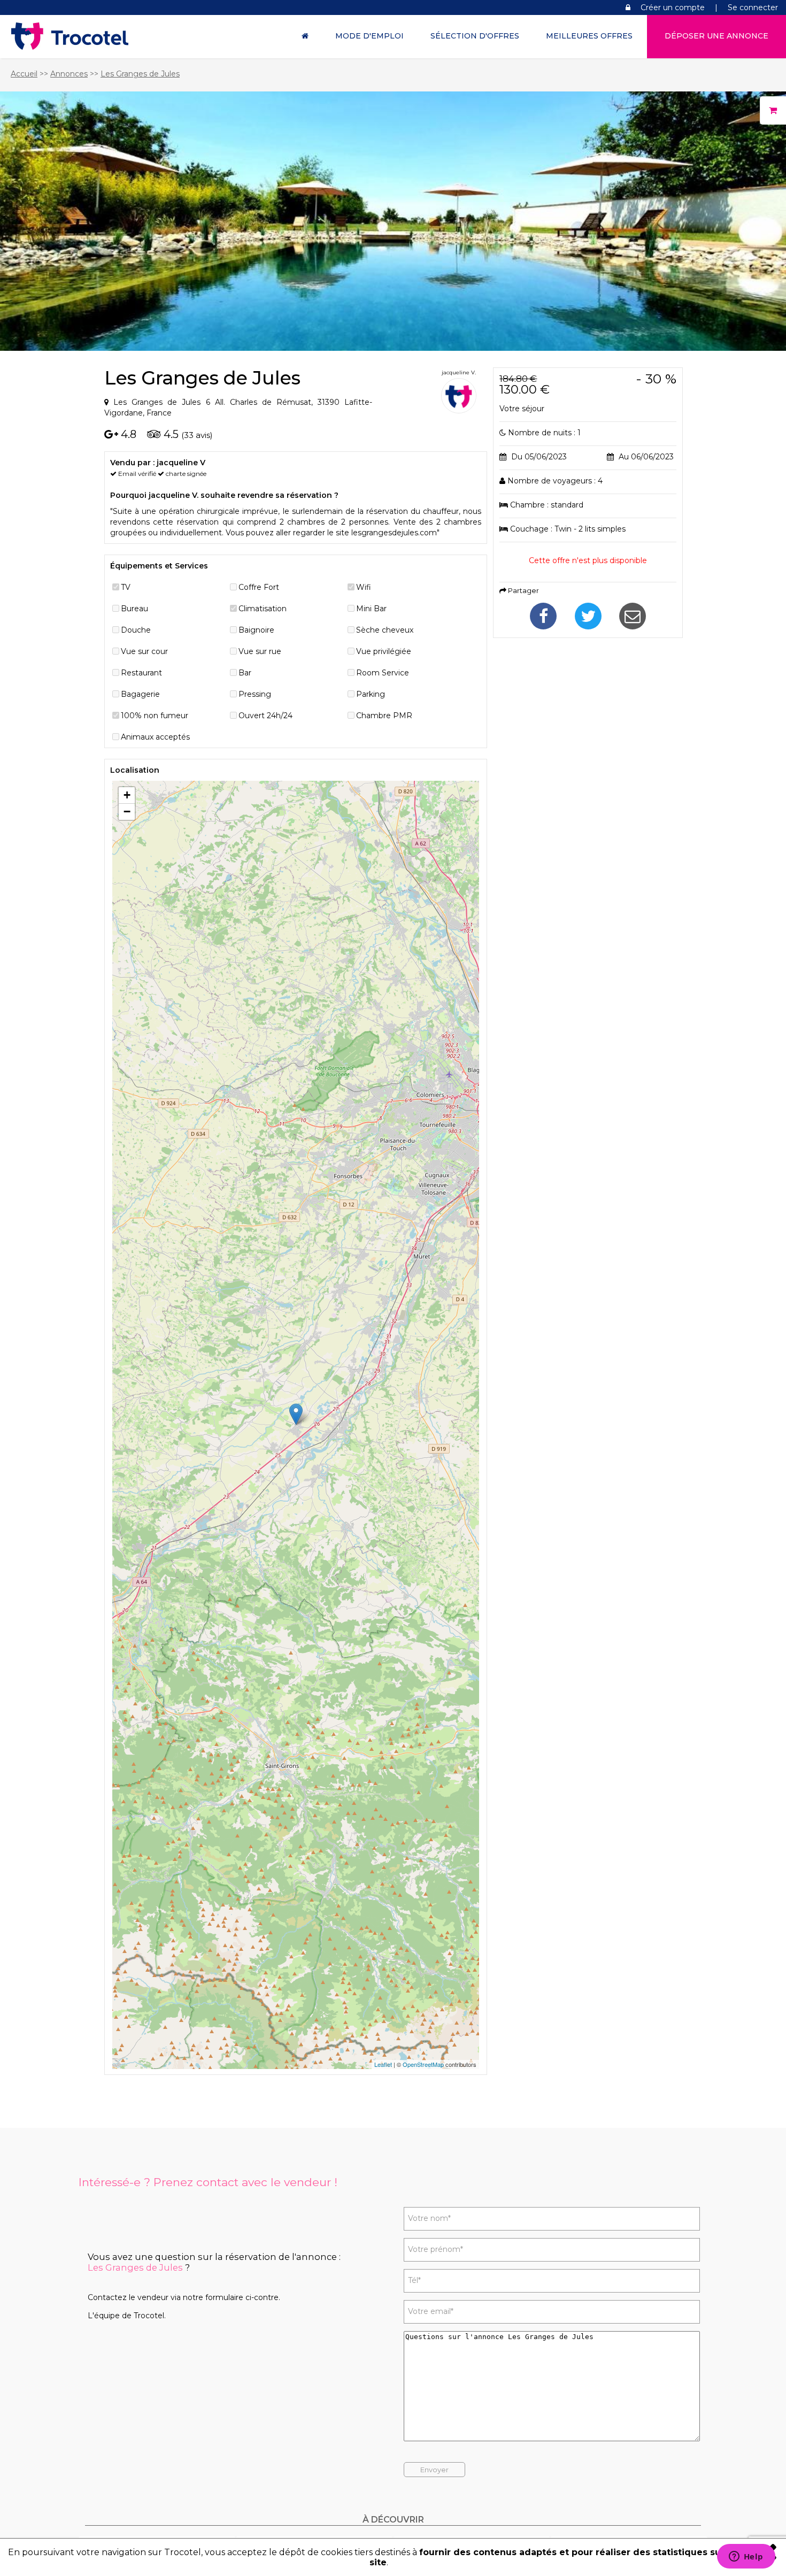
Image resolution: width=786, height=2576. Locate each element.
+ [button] (127, 795)
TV (126, 587)
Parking (371, 694)
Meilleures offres (589, 36)
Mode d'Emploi (369, 36)
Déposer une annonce (716, 36)
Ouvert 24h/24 (265, 716)
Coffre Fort (259, 587)
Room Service (383, 673)
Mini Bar (371, 609)
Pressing (255, 694)
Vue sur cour (144, 651)
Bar (245, 673)
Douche (136, 630)
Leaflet (383, 2064)
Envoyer (434, 2470)
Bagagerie (140, 694)
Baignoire (256, 630)
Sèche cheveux (385, 630)
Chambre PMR (384, 716)
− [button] (127, 812)
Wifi (364, 587)
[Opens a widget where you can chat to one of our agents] (746, 2557)
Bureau (134, 609)
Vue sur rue (260, 651)
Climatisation (263, 609)
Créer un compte (673, 7)
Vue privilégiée (384, 651)
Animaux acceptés (155, 737)
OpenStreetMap (423, 2064)
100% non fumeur (155, 716)
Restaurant (141, 673)
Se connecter (753, 7)
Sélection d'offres (475, 36)
